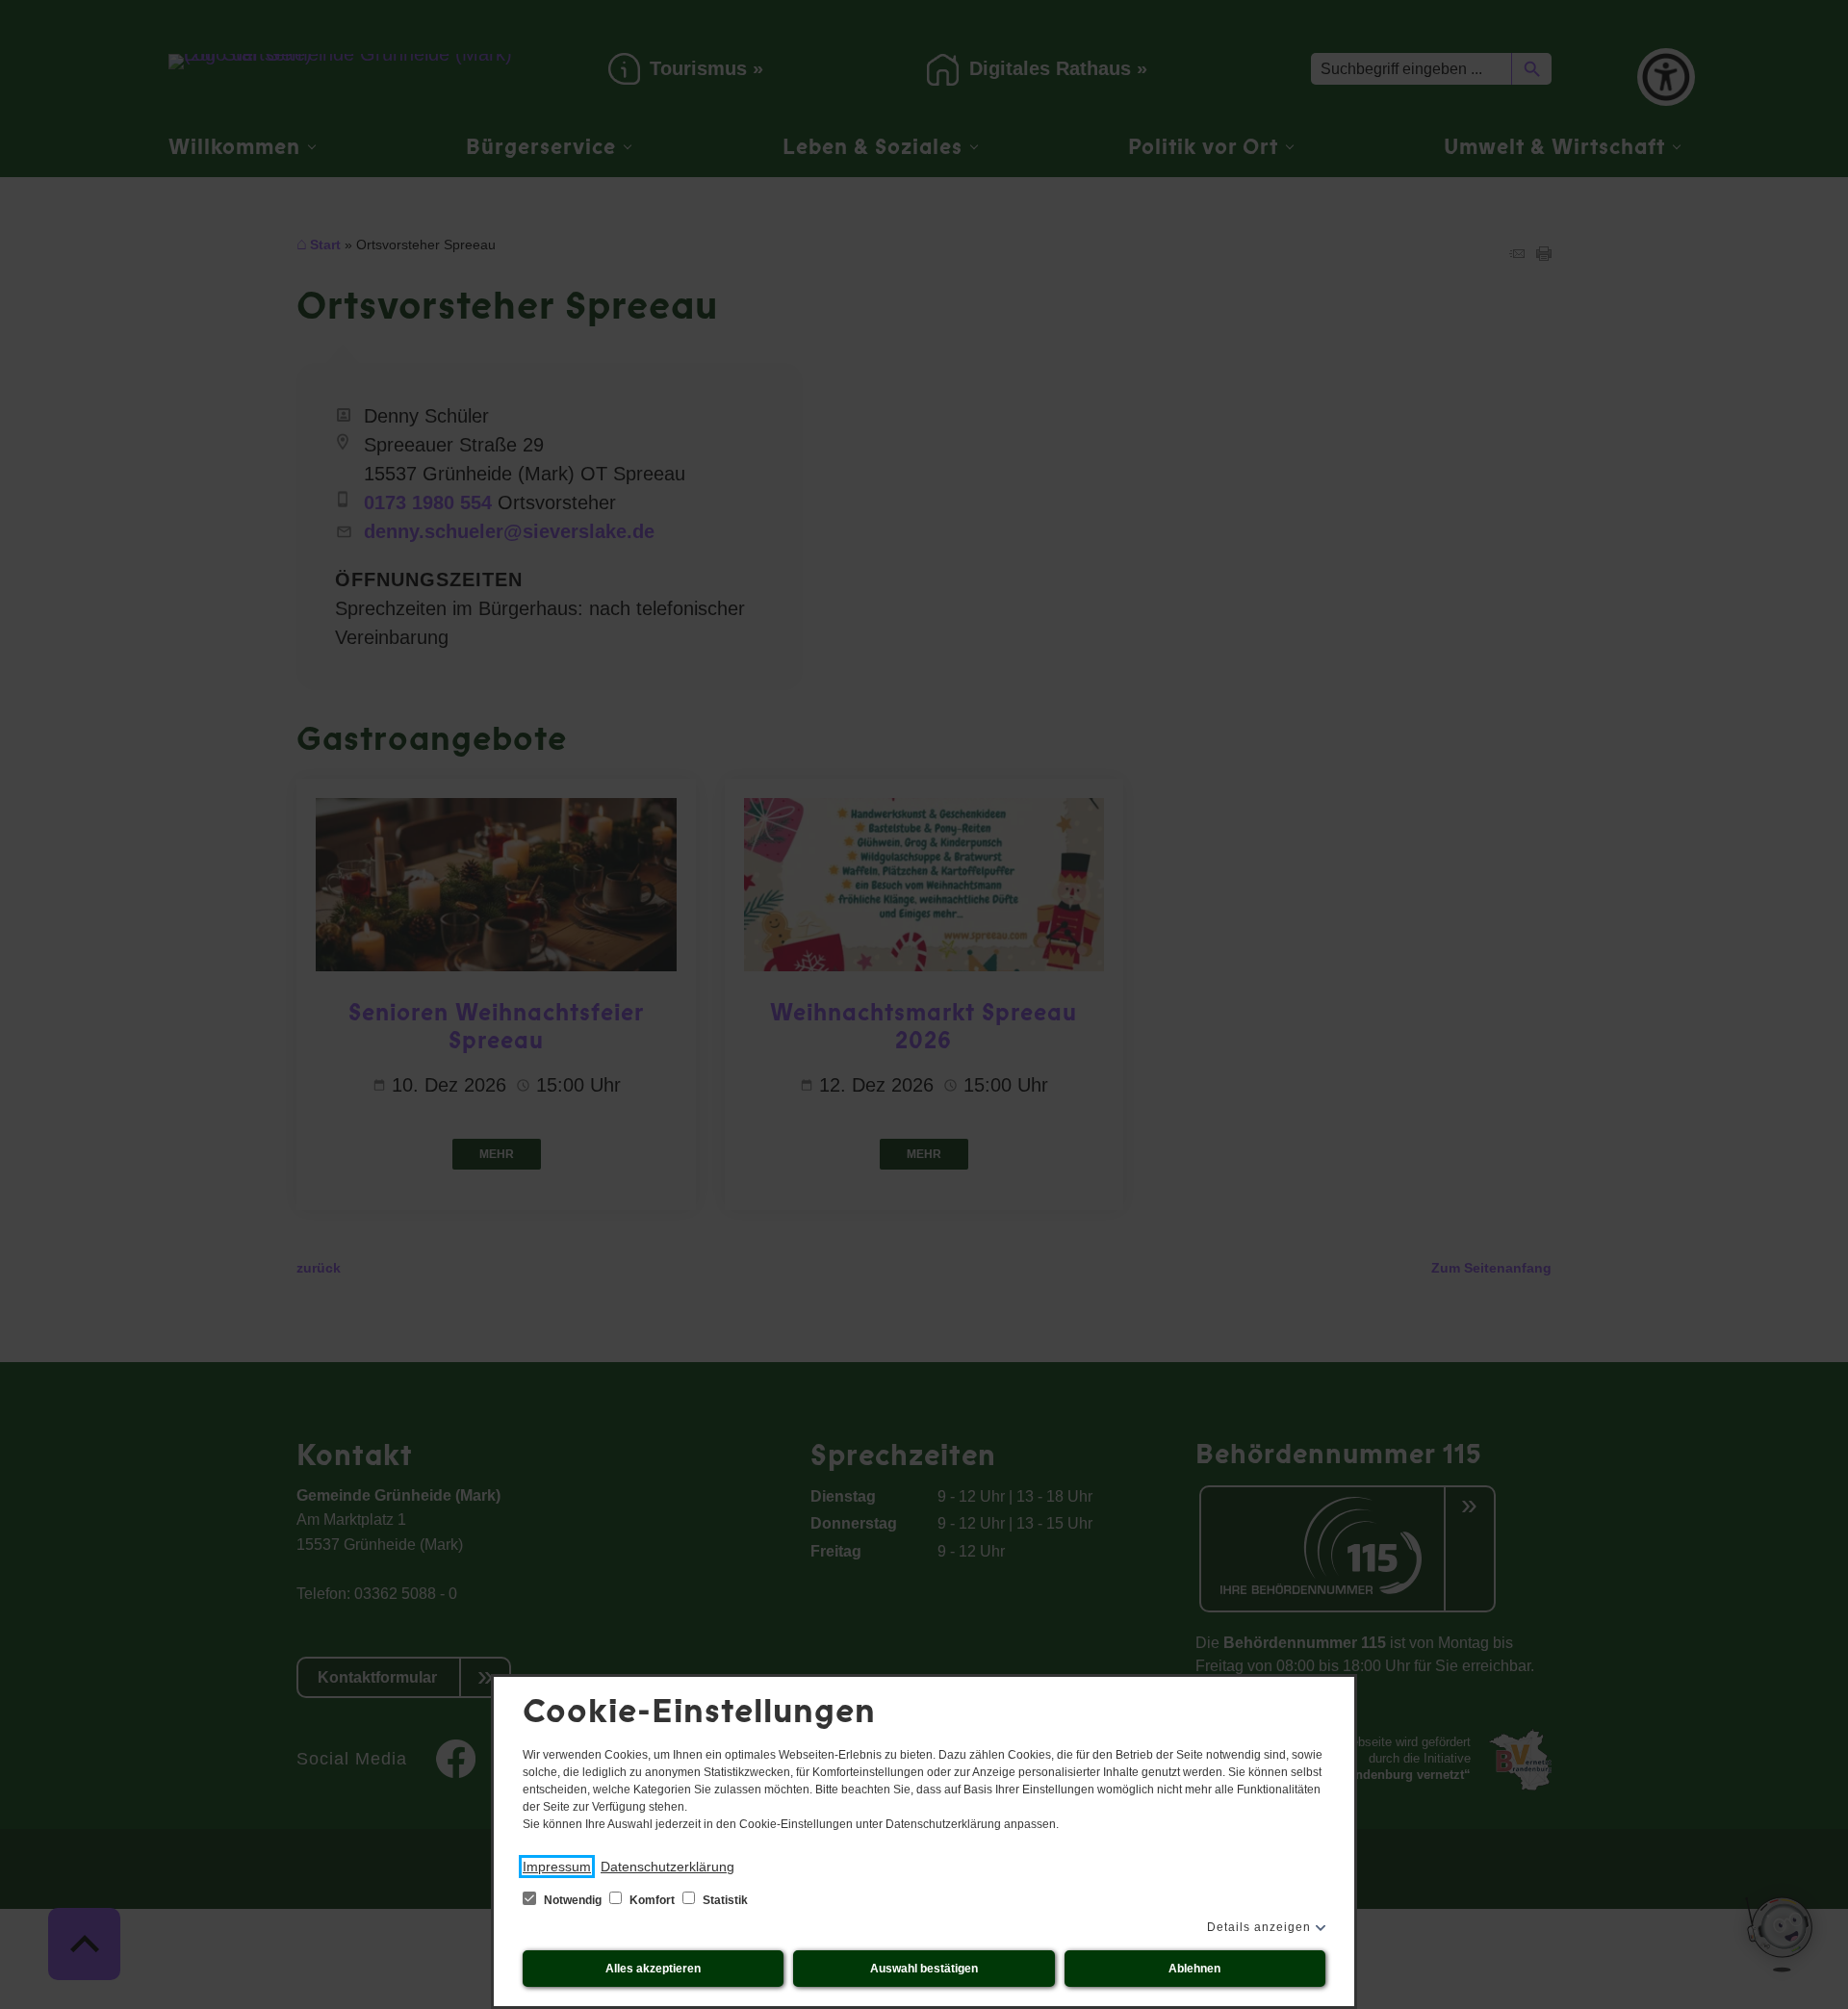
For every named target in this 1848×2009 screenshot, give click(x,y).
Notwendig (573, 1900)
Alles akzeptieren (653, 1969)
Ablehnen (1194, 1969)
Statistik (724, 1900)
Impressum (557, 1867)
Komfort (652, 1900)
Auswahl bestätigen (924, 1969)
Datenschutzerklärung (667, 1867)
